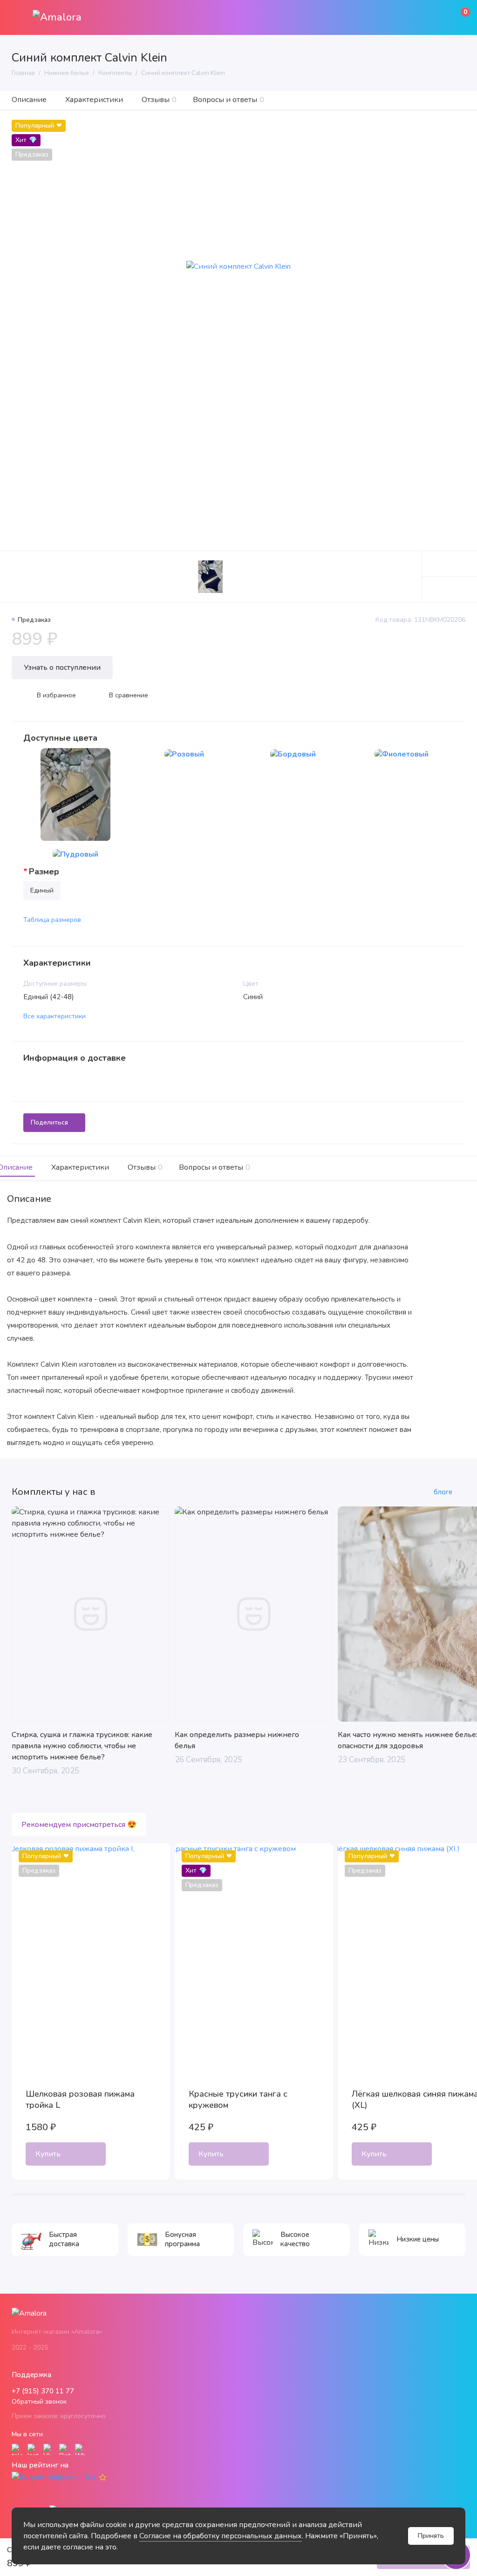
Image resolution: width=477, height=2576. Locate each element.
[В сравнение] (134, 1860)
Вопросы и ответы (228, 100)
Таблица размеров (52, 920)
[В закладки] (153, 1860)
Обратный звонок (39, 2402)
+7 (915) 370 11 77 (43, 2391)
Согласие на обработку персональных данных (221, 2536)
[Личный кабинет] (437, 18)
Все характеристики (55, 1016)
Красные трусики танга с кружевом (238, 2099)
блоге (443, 1492)
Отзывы (159, 100)
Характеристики (94, 100)
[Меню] (17, 17)
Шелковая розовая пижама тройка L (80, 2099)
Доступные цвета (60, 738)
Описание (29, 100)
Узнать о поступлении (62, 668)
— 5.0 (85, 2477)
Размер (44, 872)
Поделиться (49, 1122)
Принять (431, 2536)
